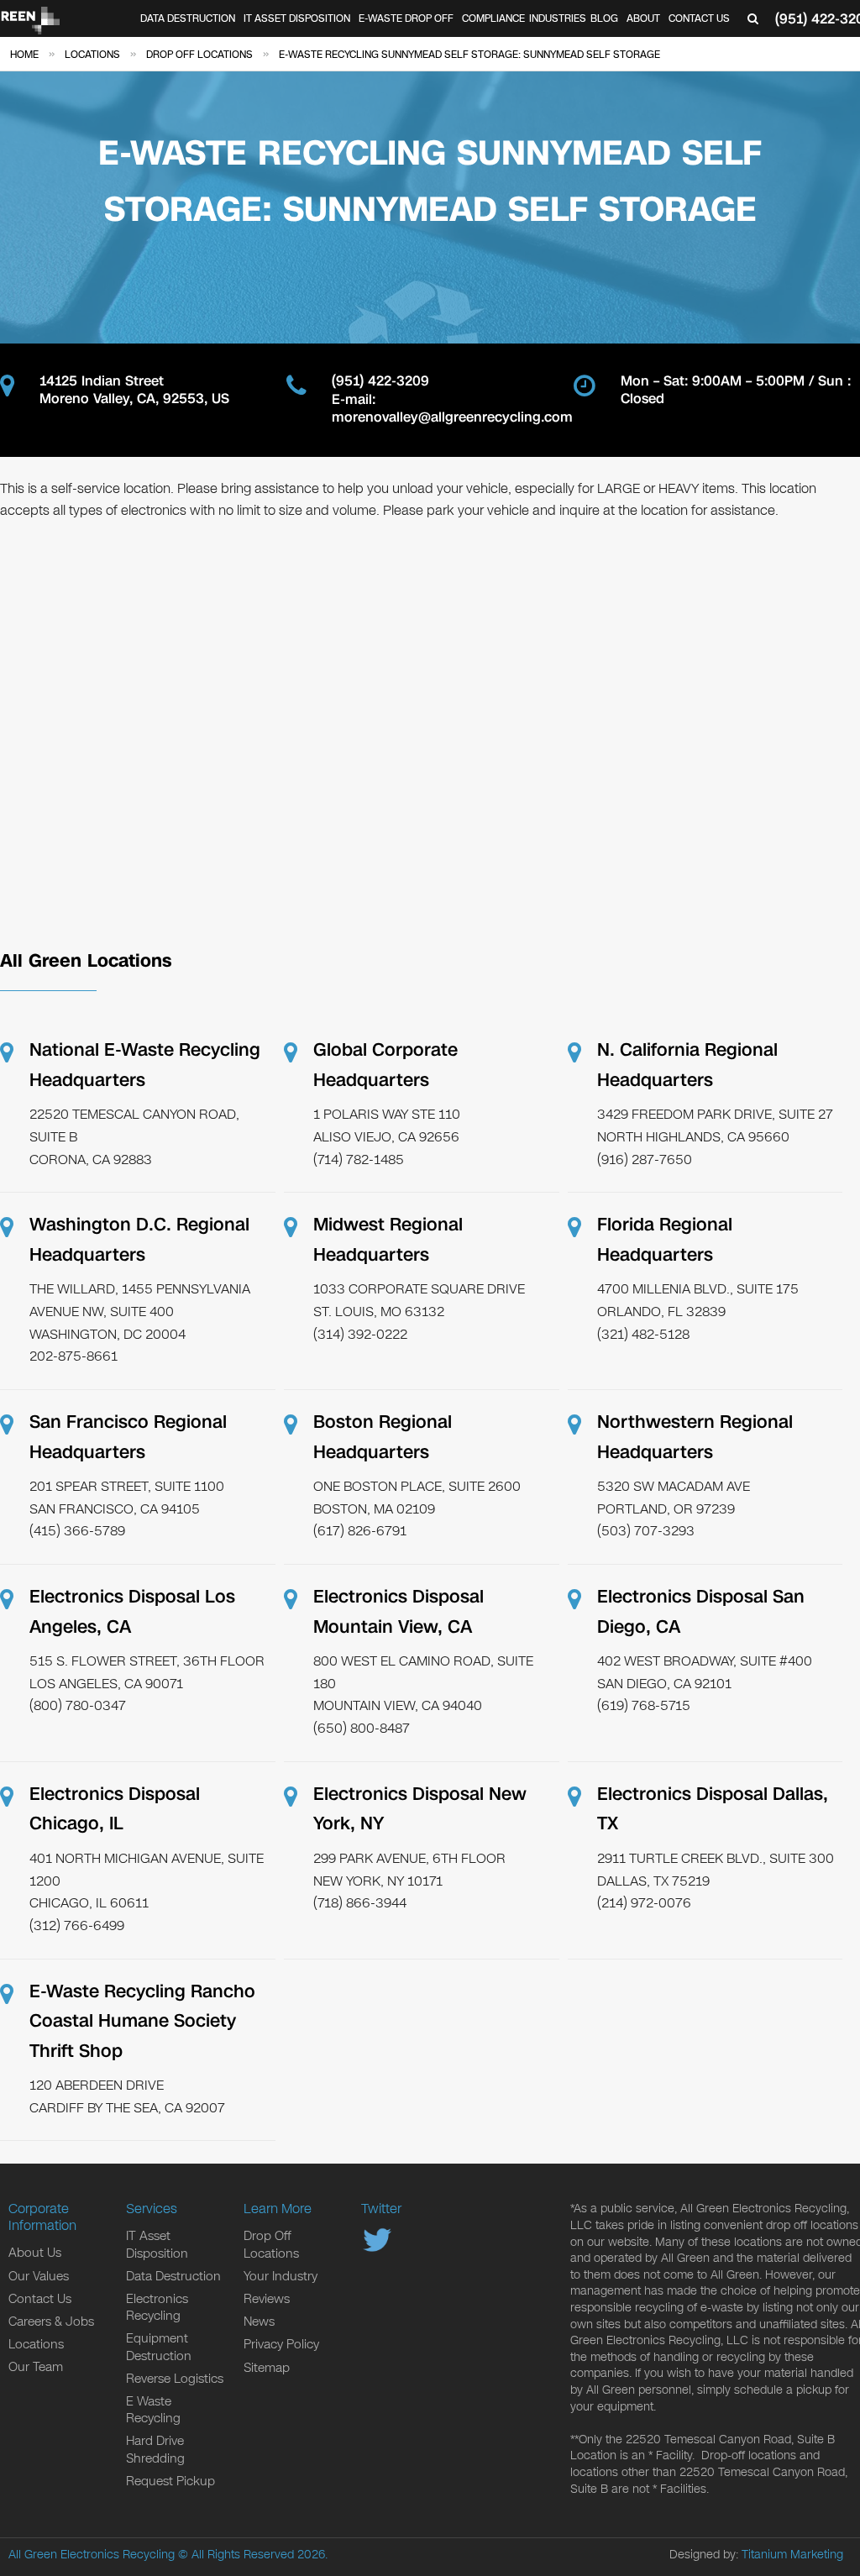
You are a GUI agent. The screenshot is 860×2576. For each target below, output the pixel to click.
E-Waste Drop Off (406, 18)
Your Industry (281, 2276)
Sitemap (267, 2368)
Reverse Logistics (175, 2379)
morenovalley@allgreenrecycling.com (452, 418)
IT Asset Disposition (297, 18)
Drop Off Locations (271, 2244)
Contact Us (699, 18)
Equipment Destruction (159, 2347)
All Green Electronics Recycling (92, 2555)
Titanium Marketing (792, 2555)
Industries (558, 18)
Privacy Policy (281, 2344)
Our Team (36, 2367)
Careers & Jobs (51, 2322)
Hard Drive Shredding (155, 2449)
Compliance (493, 18)
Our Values (39, 2276)
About (643, 18)
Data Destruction (188, 18)
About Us (35, 2253)
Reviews (267, 2299)
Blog (604, 18)
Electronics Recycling (157, 2307)
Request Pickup (170, 2481)
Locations (36, 2344)
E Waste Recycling (153, 2410)
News (259, 2322)
